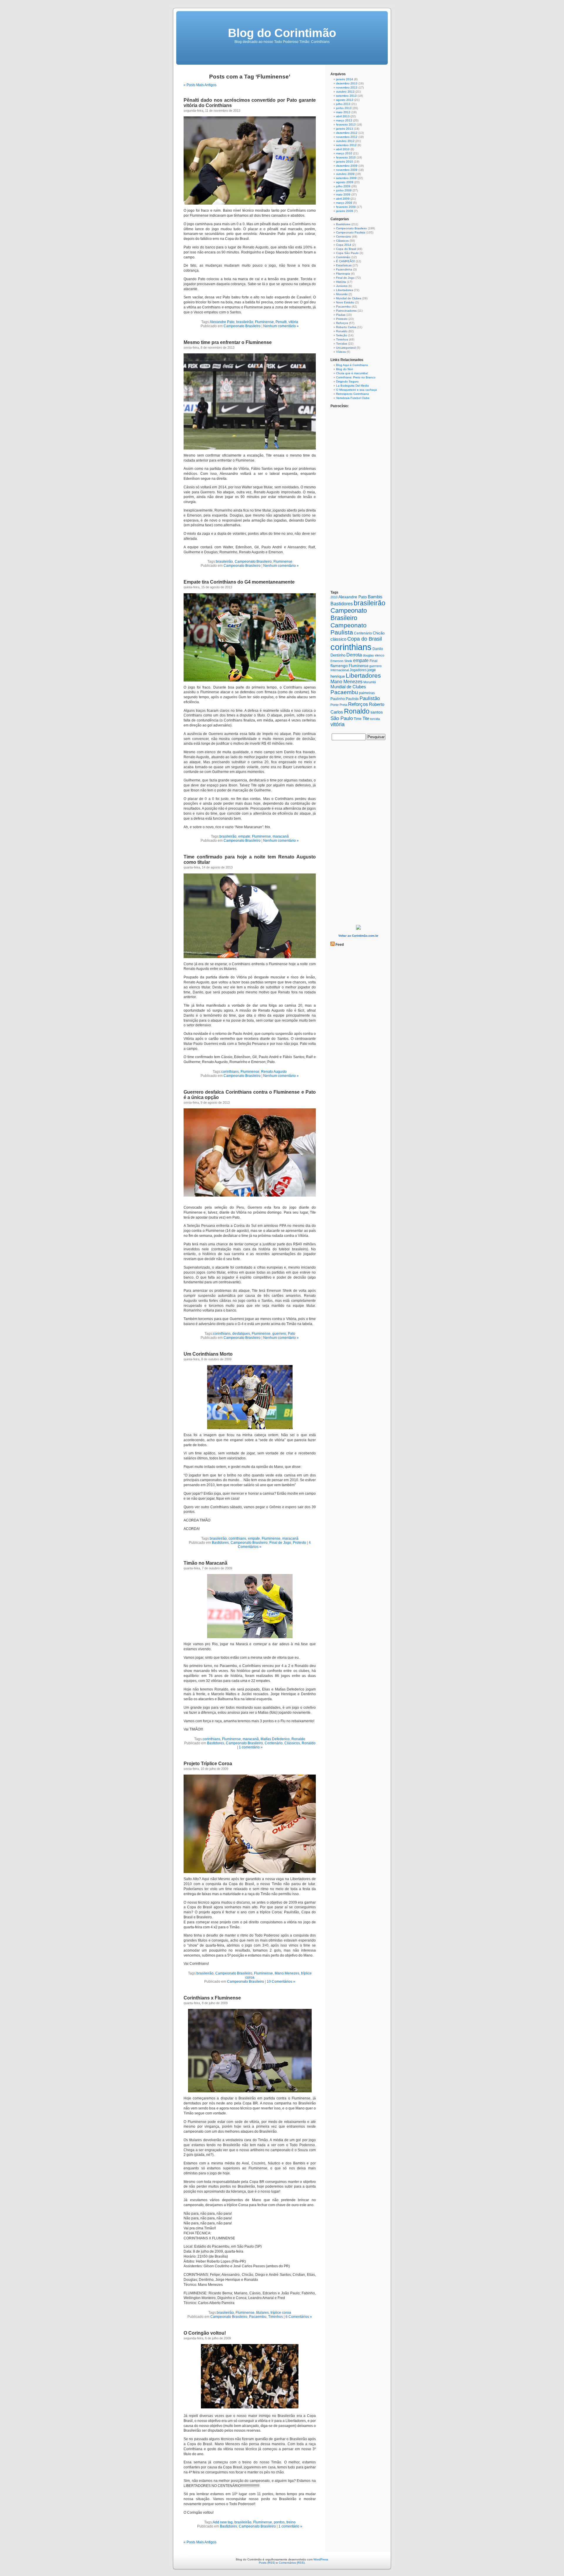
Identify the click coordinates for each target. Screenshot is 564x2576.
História (341, 282)
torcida (375, 719)
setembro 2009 (346, 178)
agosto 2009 (345, 182)
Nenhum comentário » (281, 326)
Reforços (342, 323)
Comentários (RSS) (292, 2563)
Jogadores (358, 670)
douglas (368, 655)
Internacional (340, 670)
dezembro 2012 (347, 133)
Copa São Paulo (347, 253)
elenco (380, 655)
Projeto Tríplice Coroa (208, 1764)
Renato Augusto (274, 1072)
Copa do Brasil (346, 249)
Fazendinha (344, 269)
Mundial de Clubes (349, 298)
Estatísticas (344, 265)
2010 (334, 597)
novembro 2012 (347, 137)
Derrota (354, 655)
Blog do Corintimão (282, 33)
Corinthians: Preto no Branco (356, 377)
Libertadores (345, 290)
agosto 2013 (345, 100)
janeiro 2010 (345, 162)
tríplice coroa (281, 2313)
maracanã (281, 836)
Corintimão (343, 257)
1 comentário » (251, 1747)
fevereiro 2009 (346, 207)
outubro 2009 (345, 174)
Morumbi (342, 294)
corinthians (230, 1072)
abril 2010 (343, 149)
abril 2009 (343, 199)
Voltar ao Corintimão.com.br (358, 936)
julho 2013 (343, 104)
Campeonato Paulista (351, 232)
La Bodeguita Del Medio (352, 386)
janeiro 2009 (345, 211)
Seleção (342, 335)
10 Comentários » (281, 1982)
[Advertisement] (358, 834)
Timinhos (276, 2317)
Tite (366, 718)
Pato (292, 1334)
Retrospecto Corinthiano (352, 394)
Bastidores (220, 1543)
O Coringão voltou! (205, 2333)
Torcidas (342, 344)
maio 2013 (343, 112)
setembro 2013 (346, 96)
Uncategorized (346, 348)
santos (377, 712)
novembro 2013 (347, 87)
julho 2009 (343, 186)
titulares (262, 2313)
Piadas (341, 315)
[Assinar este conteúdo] (333, 945)
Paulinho (338, 699)
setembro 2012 (346, 145)
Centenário (274, 1743)
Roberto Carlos (346, 327)
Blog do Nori (344, 369)
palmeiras (367, 693)
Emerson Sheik (341, 661)
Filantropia (343, 274)
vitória (293, 322)
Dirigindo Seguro (347, 381)
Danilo (378, 649)
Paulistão (370, 698)
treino (291, 2522)
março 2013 (344, 120)
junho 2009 (344, 190)
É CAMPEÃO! (345, 261)
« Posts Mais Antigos (200, 85)
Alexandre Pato (222, 322)
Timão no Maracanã (205, 1563)
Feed (340, 945)
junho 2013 (344, 108)
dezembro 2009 (347, 166)
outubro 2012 (345, 141)
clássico (338, 639)
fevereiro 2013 (346, 125)
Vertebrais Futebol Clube (353, 398)
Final (374, 661)
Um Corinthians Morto (208, 1354)
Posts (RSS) (267, 2563)
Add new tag (223, 2522)
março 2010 (344, 153)
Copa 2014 (344, 245)
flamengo (339, 666)
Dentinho (338, 655)
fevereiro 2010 (346, 157)
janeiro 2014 (345, 79)
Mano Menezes (287, 1973)
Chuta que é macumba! (352, 373)
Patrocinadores (346, 311)
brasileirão (245, 322)
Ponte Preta (339, 705)
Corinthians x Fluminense (212, 1998)
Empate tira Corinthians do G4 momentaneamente (239, 582)
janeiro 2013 (345, 129)
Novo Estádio (345, 302)
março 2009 (344, 203)
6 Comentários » (299, 2317)
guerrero (279, 1334)
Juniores (342, 286)
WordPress (321, 2559)
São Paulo (342, 718)
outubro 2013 (345, 92)
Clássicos (292, 1743)
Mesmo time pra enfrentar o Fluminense (228, 342)
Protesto (299, 1543)
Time (358, 719)
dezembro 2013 (347, 83)
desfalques (241, 1334)
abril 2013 (343, 116)
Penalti (281, 322)
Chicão (379, 633)
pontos (279, 2522)
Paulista (352, 699)
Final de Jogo (280, 1543)
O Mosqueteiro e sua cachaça (356, 390)
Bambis (375, 597)
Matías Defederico (275, 1739)
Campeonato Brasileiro (242, 326)
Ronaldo (298, 1739)
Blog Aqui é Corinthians (352, 365)
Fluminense (264, 322)
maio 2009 (343, 194)
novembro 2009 (347, 170)
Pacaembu (258, 2317)
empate (244, 836)
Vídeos (341, 352)
